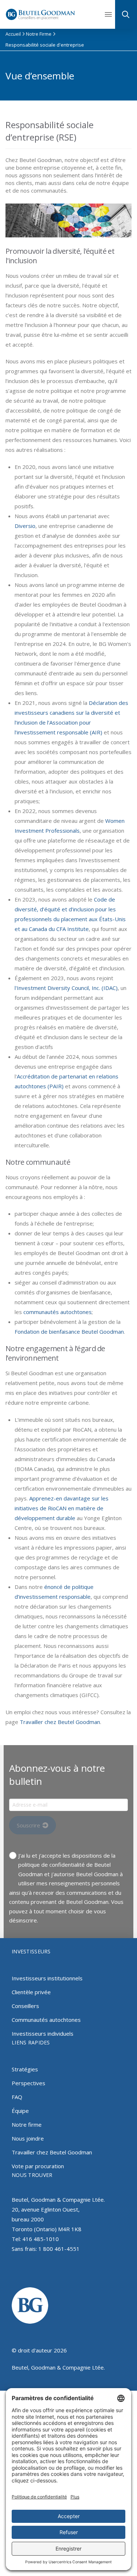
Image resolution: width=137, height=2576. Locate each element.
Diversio (25, 526)
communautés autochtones (58, 1312)
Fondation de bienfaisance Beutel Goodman (69, 1332)
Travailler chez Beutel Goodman (60, 1722)
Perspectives (28, 2083)
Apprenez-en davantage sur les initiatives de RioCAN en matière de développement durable (62, 1508)
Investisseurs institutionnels (47, 1978)
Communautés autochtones (46, 2020)
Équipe (20, 2111)
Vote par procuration (38, 2166)
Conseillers (25, 2006)
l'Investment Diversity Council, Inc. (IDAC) (66, 988)
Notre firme (27, 2125)
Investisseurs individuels (43, 2033)
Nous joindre (28, 2138)
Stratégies (25, 2069)
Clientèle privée (31, 1992)
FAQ (17, 2097)
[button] (111, 15)
